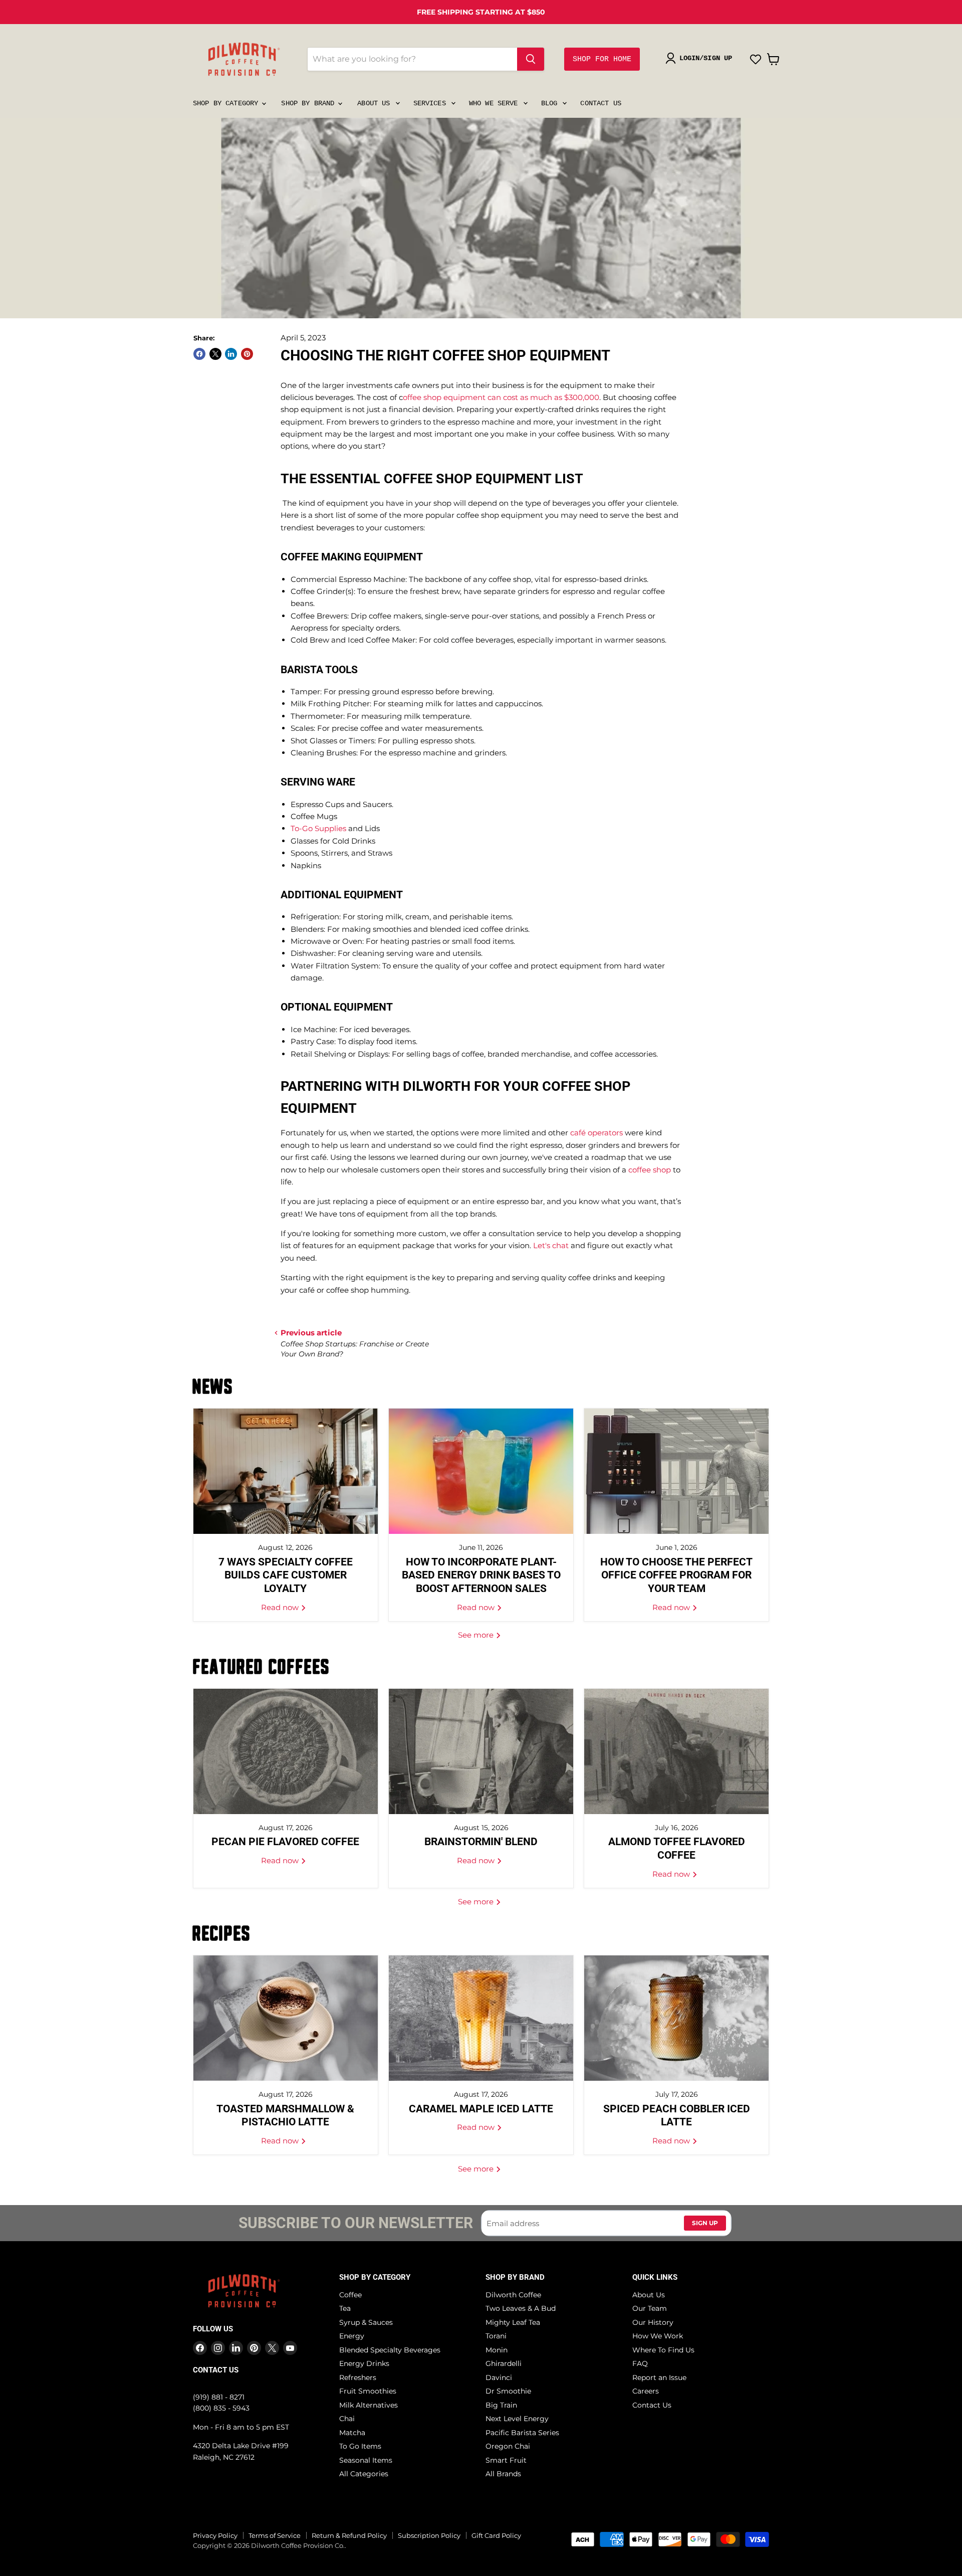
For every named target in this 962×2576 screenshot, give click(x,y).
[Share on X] (215, 354)
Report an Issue (659, 2377)
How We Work (658, 2336)
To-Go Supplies (318, 828)
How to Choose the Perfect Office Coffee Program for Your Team (676, 1575)
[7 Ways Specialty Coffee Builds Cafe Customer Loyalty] (286, 1471)
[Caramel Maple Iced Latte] (481, 2018)
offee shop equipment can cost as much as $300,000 (501, 397)
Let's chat (551, 1245)
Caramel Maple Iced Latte (481, 2109)
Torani (496, 2336)
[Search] (531, 59)
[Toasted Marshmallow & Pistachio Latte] (286, 2018)
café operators (596, 1133)
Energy (352, 2336)
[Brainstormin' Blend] (481, 1751)
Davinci (499, 2377)
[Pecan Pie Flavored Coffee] (286, 1751)
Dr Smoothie (508, 2391)
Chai (347, 2419)
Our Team (650, 2308)
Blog (551, 103)
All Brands (503, 2474)
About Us (376, 103)
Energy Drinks (364, 2363)
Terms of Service (275, 2535)
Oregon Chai (508, 2446)
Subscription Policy (429, 2535)
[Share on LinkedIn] (231, 354)
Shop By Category (227, 103)
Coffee (350, 2295)
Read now (281, 1607)
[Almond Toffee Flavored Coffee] (676, 1751)
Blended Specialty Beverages (390, 2350)
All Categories (364, 2474)
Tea (345, 2308)
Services (432, 103)
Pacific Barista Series (522, 2433)
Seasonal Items (366, 2460)
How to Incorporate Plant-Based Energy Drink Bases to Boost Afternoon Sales (481, 1575)
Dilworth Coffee (513, 2295)
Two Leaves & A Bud (521, 2308)
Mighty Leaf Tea (513, 2322)
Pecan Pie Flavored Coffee (285, 1842)
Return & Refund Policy (349, 2535)
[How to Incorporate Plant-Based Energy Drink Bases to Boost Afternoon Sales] (481, 1471)
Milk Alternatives (369, 2405)
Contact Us (600, 103)
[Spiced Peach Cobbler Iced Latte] (676, 2018)
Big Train (501, 2405)
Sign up (705, 2223)
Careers (646, 2391)
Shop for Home (602, 59)
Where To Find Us (663, 2350)
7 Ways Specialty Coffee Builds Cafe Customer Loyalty (286, 1575)
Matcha (352, 2433)
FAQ (640, 2363)
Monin (497, 2350)
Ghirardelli (504, 2363)
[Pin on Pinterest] (247, 354)
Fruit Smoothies (368, 2391)
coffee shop (650, 1170)
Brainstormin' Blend (481, 1842)
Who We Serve (496, 103)
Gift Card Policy (496, 2535)
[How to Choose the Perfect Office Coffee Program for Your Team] (676, 1471)
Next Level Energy (517, 2419)
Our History (653, 2322)
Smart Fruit (506, 2460)
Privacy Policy (215, 2535)
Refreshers (358, 2377)
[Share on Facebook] (199, 354)
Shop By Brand (310, 103)
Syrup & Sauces (366, 2322)
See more (477, 1635)
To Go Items (360, 2446)
